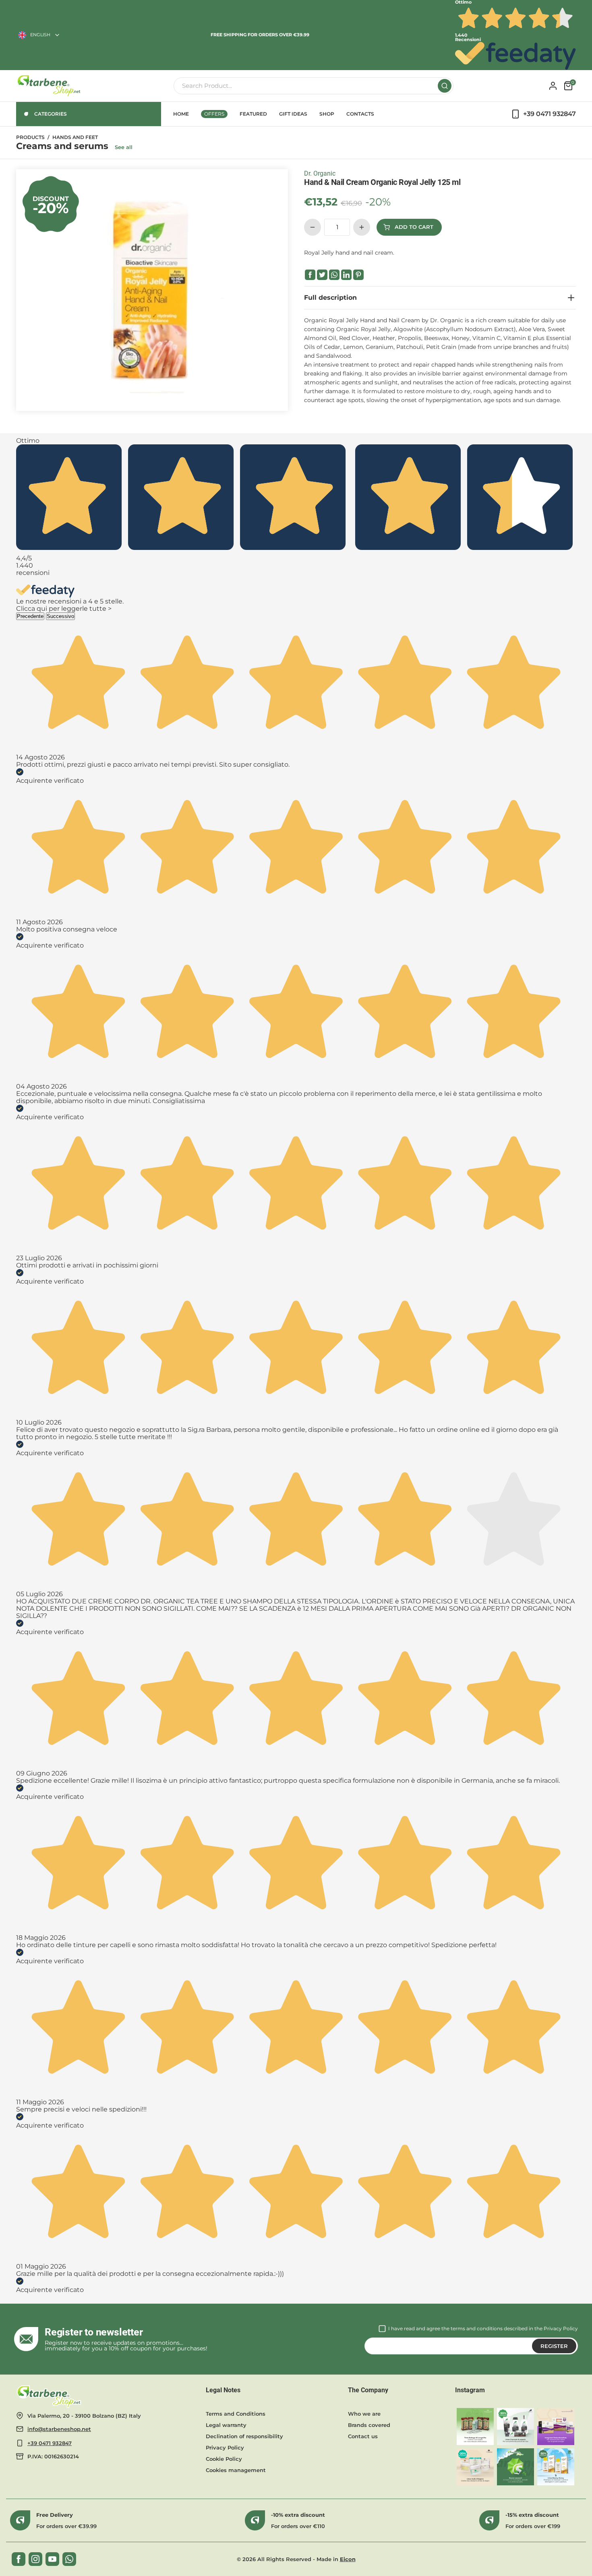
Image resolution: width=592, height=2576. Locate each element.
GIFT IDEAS (293, 114)
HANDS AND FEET (75, 137)
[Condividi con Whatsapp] (334, 275)
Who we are (364, 2414)
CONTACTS (360, 114)
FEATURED (253, 114)
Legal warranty (226, 2425)
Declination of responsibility (244, 2436)
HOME (181, 114)
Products (30, 137)
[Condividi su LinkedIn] (346, 275)
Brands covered (369, 2425)
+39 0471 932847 (50, 2443)
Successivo (60, 616)
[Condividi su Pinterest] (358, 275)
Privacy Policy (561, 2328)
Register (554, 2346)
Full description (330, 298)
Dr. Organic (320, 173)
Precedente (30, 616)
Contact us (363, 2436)
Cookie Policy (224, 2459)
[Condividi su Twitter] (322, 275)
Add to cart (414, 227)
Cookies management (236, 2470)
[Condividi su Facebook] (310, 275)
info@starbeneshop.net (59, 2429)
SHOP (327, 114)
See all (124, 147)
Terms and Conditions (236, 2414)
